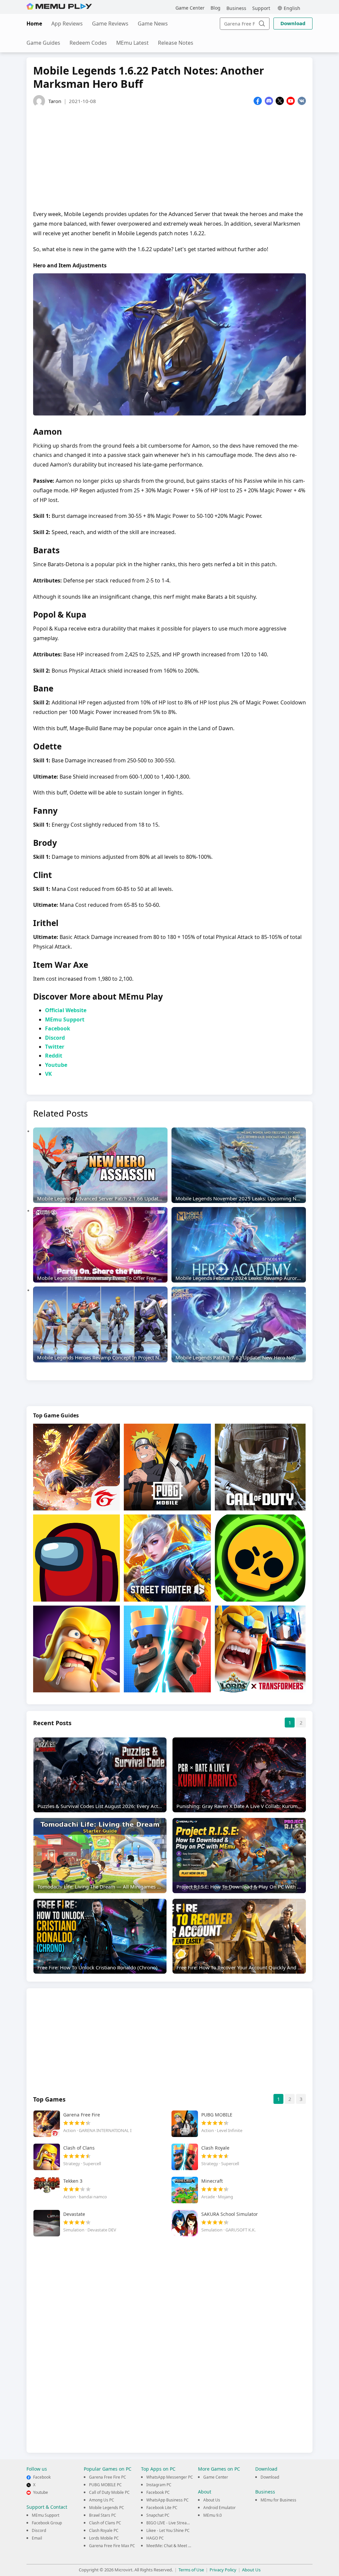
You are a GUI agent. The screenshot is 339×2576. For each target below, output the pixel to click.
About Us (212, 2500)
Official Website (66, 1010)
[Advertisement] (169, 156)
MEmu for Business (278, 2500)
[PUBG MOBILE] (167, 1467)
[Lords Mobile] (260, 1649)
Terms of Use (191, 2570)
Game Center (190, 8)
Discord (55, 1038)
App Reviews (67, 24)
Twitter (55, 1047)
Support (261, 8)
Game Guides (43, 43)
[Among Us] (76, 1558)
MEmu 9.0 (213, 2515)
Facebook (58, 1028)
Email (37, 2538)
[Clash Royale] (167, 1649)
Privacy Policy (223, 2570)
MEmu (59, 6)
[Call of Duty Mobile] (260, 1467)
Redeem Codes (88, 43)
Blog (216, 8)
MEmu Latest (132, 43)
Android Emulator (219, 2508)
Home (34, 24)
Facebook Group (47, 2523)
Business (236, 8)
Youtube (56, 1065)
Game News (153, 24)
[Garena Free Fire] (76, 1467)
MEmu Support (65, 1019)
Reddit (54, 1056)
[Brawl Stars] (260, 1558)
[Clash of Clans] (76, 1649)
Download (293, 23)
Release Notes (176, 43)
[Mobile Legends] (167, 1558)
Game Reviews (110, 24)
